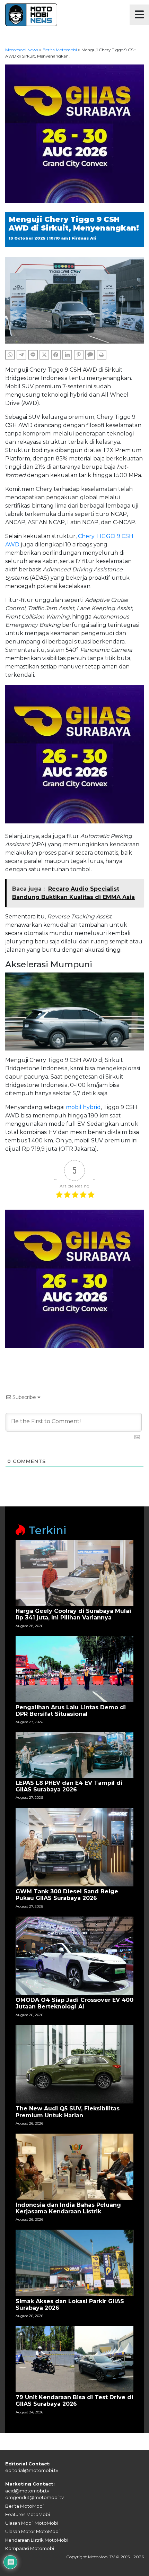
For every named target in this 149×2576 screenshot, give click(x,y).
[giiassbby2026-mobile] (74, 133)
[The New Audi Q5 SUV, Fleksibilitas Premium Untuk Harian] (74, 2064)
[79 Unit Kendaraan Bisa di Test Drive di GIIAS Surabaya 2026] (74, 2359)
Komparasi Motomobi (30, 2548)
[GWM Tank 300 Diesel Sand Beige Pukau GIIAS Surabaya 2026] (74, 1847)
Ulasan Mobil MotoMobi (32, 2523)
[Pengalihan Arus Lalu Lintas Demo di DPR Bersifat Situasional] (74, 1669)
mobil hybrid (83, 1107)
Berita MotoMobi (24, 2506)
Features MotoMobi (28, 2514)
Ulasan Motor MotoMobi (32, 2531)
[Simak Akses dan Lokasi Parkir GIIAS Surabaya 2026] (74, 2262)
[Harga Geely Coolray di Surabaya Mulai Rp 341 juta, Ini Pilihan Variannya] (74, 1572)
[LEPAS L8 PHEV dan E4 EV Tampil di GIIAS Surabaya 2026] (74, 1754)
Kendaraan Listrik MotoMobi (37, 2540)
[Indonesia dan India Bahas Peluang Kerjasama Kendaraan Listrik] (74, 2166)
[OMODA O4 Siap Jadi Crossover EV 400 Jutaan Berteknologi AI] (74, 1955)
